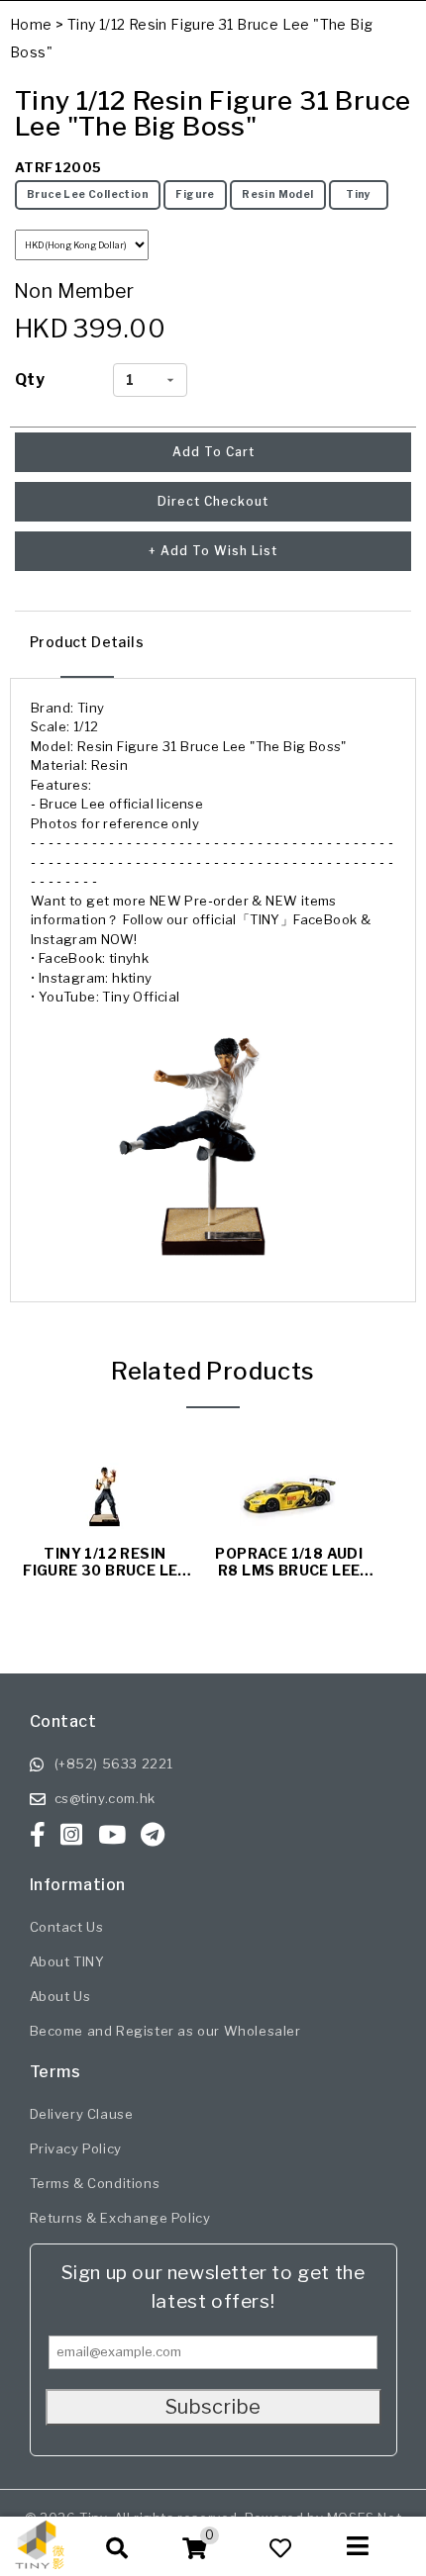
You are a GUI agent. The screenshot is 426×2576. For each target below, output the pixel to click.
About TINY (67, 1961)
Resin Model (277, 194)
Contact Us (67, 1927)
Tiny (359, 194)
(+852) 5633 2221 (114, 1764)
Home (31, 24)
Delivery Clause (82, 2114)
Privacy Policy (76, 2148)
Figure (195, 194)
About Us (60, 1996)
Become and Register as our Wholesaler (165, 2031)
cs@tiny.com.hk (105, 1798)
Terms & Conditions (95, 2183)
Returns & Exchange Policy (120, 2218)
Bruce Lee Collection (88, 194)
